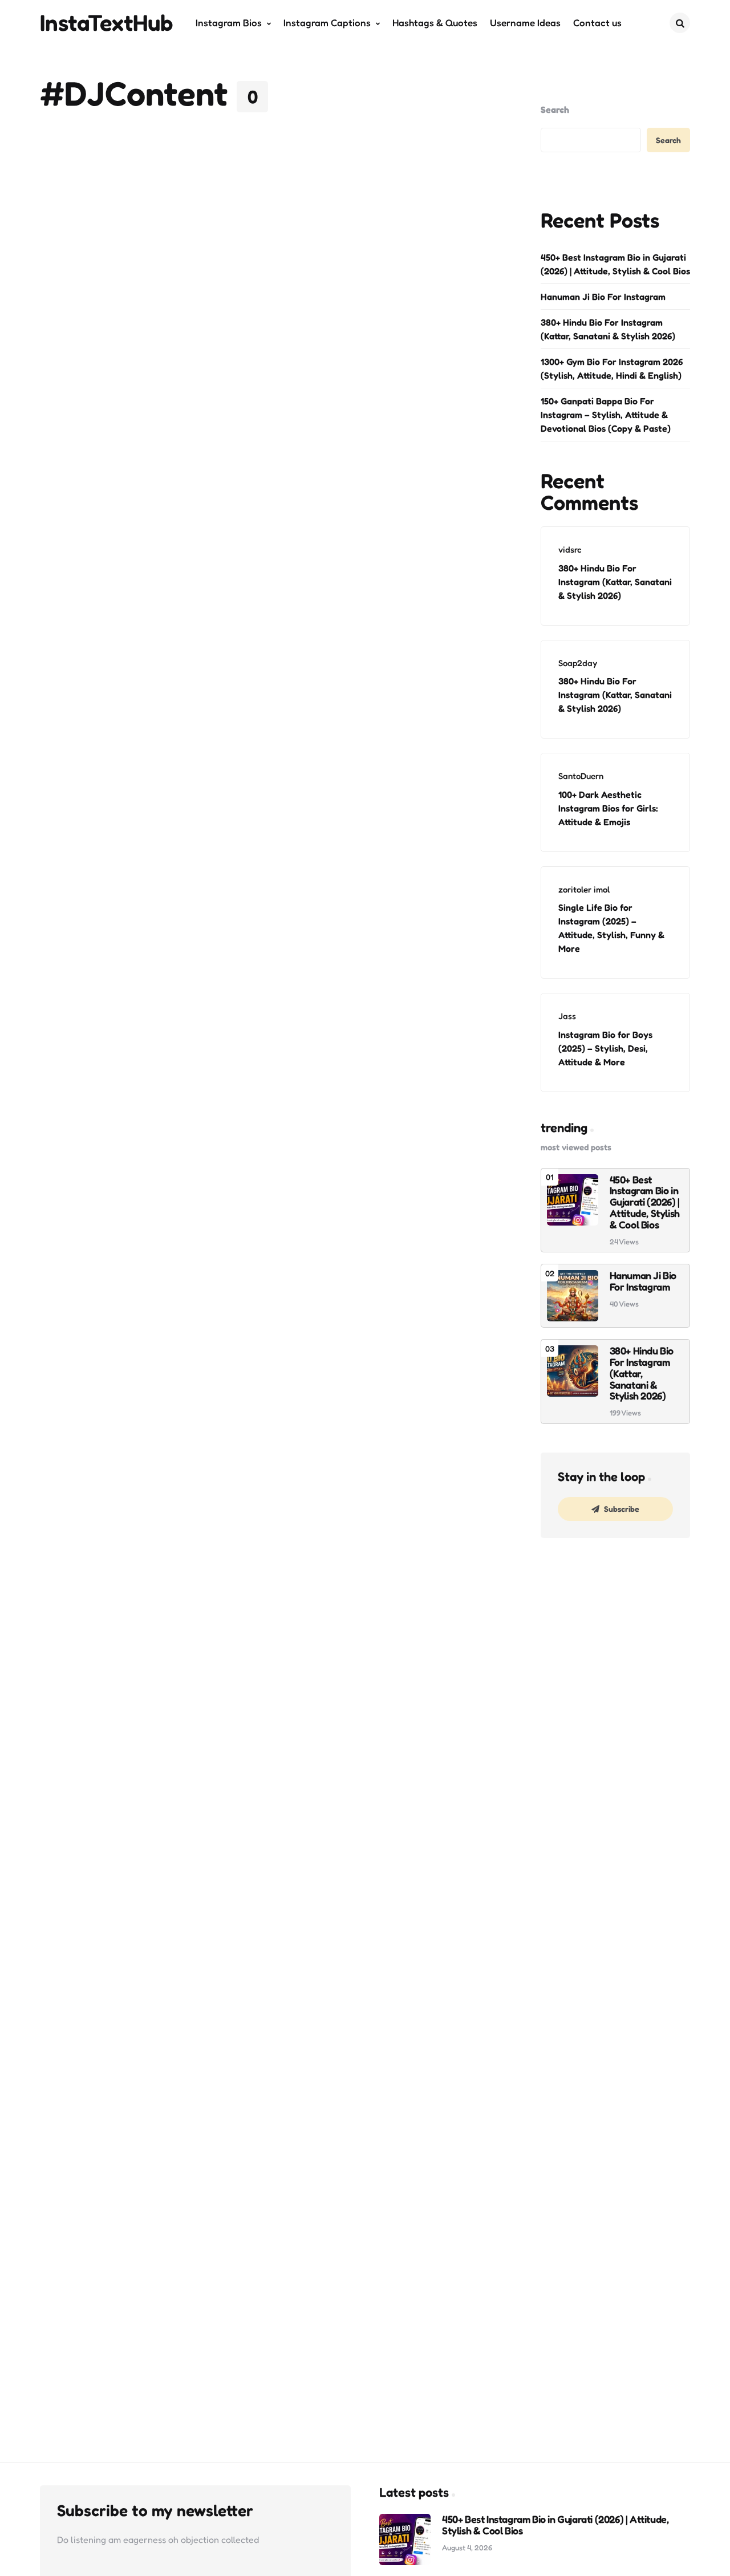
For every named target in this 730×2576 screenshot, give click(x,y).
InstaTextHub (107, 22)
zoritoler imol (584, 889)
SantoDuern (581, 776)
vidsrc (570, 549)
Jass (567, 1016)
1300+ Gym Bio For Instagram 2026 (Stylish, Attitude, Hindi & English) (612, 368)
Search (555, 109)
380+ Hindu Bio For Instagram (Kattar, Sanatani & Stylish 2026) (608, 329)
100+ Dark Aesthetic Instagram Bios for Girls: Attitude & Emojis (608, 808)
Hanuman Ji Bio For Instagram (603, 297)
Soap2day (578, 663)
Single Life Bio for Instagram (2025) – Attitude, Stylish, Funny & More (611, 928)
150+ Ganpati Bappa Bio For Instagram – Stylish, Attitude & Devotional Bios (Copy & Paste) (606, 415)
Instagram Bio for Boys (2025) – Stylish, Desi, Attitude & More (605, 1048)
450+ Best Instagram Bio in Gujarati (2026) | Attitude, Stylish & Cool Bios (615, 264)
